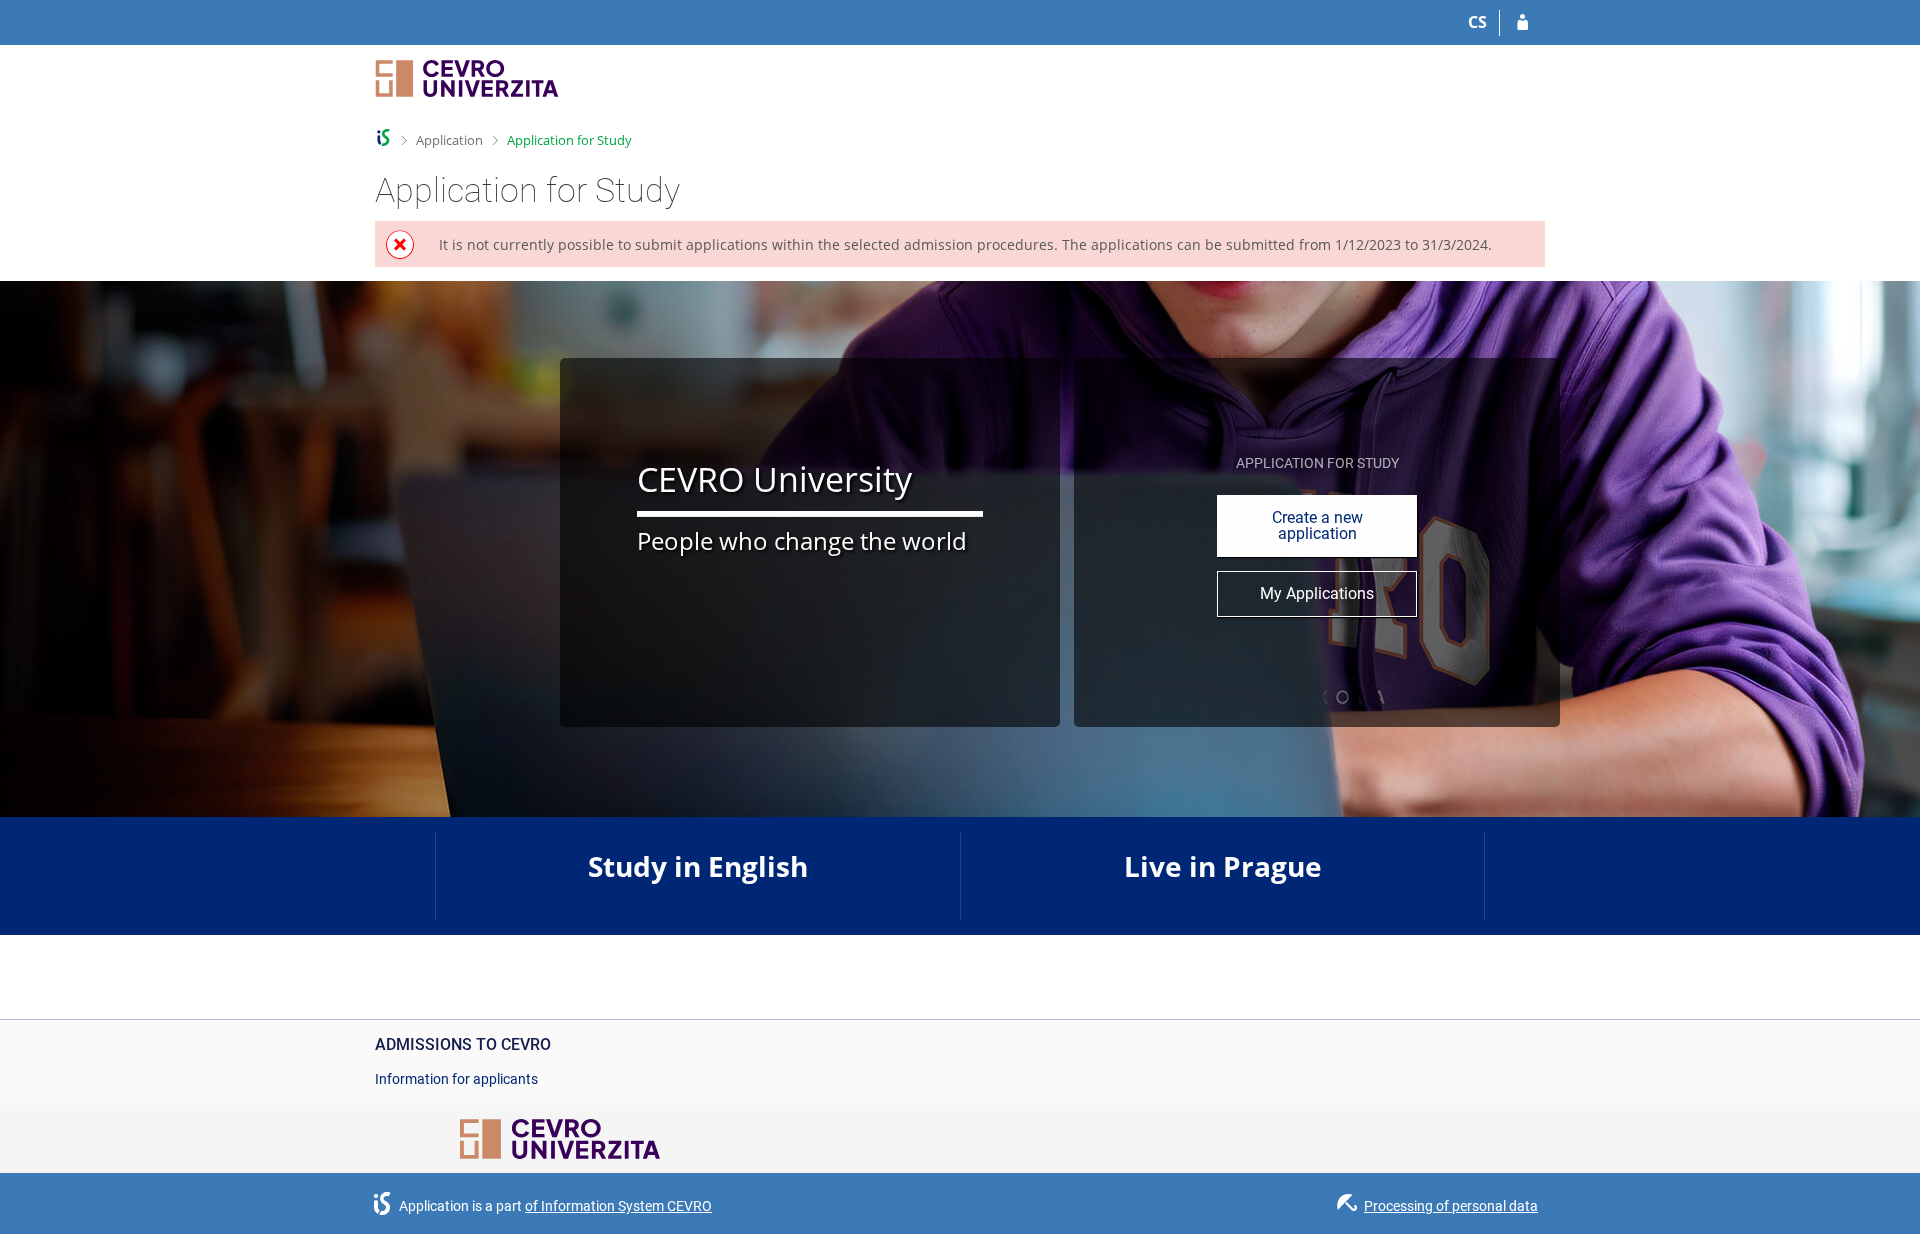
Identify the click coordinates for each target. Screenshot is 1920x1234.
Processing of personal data (1451, 1206)
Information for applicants (456, 1079)
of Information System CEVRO (618, 1206)
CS (1477, 22)
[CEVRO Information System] (383, 137)
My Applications (1317, 593)
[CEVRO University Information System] (467, 87)
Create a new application (1317, 525)
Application (449, 140)
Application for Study (569, 140)
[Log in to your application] (1522, 23)
